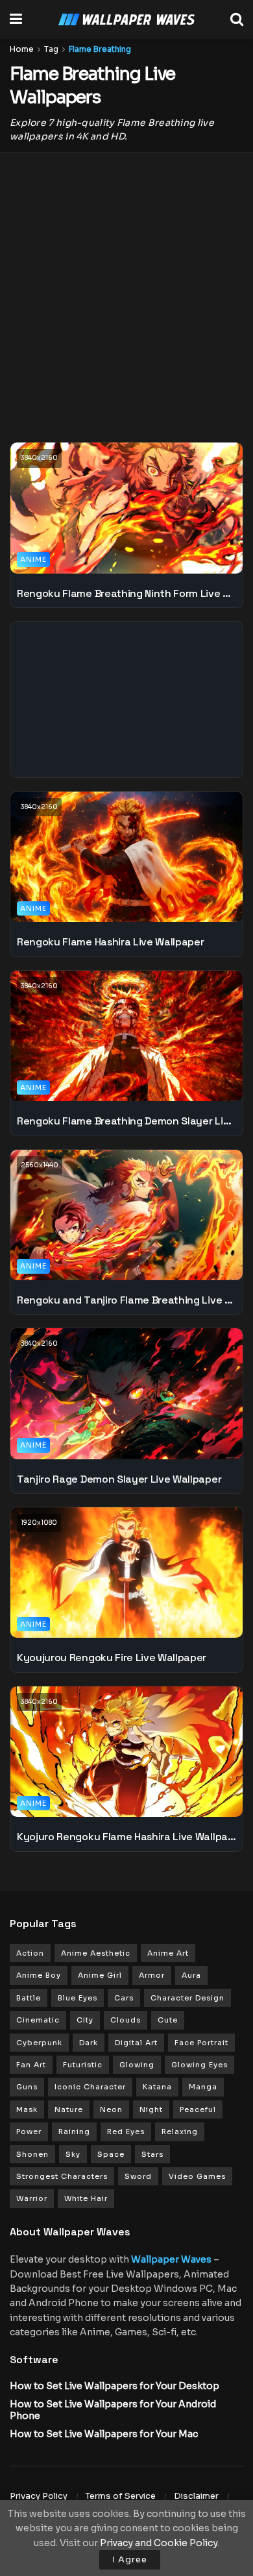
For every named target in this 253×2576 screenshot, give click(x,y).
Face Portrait (201, 2043)
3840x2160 (39, 458)
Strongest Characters (62, 2176)
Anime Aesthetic (96, 1953)
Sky (73, 2154)
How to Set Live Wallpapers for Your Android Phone (113, 2410)
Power (29, 2132)
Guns (27, 2087)
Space (111, 2154)
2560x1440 (40, 1165)
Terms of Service (121, 2496)
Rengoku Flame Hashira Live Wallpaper (110, 942)
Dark (89, 2043)
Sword (138, 2176)
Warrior (32, 2198)
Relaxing (180, 2132)
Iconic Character (90, 2087)
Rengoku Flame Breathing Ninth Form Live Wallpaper (126, 593)
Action (30, 1953)
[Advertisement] (126, 289)
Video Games (197, 2176)
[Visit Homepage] (126, 20)
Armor (152, 1975)
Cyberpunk (39, 2043)
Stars (152, 2154)
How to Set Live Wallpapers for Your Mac (104, 2434)
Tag (51, 49)
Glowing (137, 2065)
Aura (191, 1975)
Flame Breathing (100, 49)
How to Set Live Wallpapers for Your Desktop (114, 2386)
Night (151, 2109)
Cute (168, 2020)
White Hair (86, 2198)
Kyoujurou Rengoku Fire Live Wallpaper (112, 1658)
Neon (111, 2109)
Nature (69, 2109)
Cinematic (38, 2020)
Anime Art (168, 1953)
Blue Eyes (78, 1998)
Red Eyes (126, 2132)
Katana (157, 2087)
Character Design (187, 1998)
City (85, 2020)
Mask (27, 2109)
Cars (124, 1998)
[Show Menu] (16, 19)
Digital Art (136, 2043)
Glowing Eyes (199, 2065)
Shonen (32, 2154)
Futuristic (83, 2065)
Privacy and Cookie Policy (159, 2543)
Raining (74, 2132)
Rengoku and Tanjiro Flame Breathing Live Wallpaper (126, 1300)
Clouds (126, 2020)
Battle (29, 1998)
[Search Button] (237, 19)
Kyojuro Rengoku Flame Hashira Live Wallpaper (126, 1837)
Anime (33, 559)
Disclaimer (196, 2496)
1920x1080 (39, 1523)
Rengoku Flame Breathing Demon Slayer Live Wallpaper (126, 1121)
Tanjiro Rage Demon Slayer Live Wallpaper (119, 1479)
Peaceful (198, 2109)
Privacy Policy (39, 2496)
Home (22, 49)
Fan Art (31, 2065)
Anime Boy (39, 1975)
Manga (203, 2087)
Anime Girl (100, 1975)
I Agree (130, 2559)
